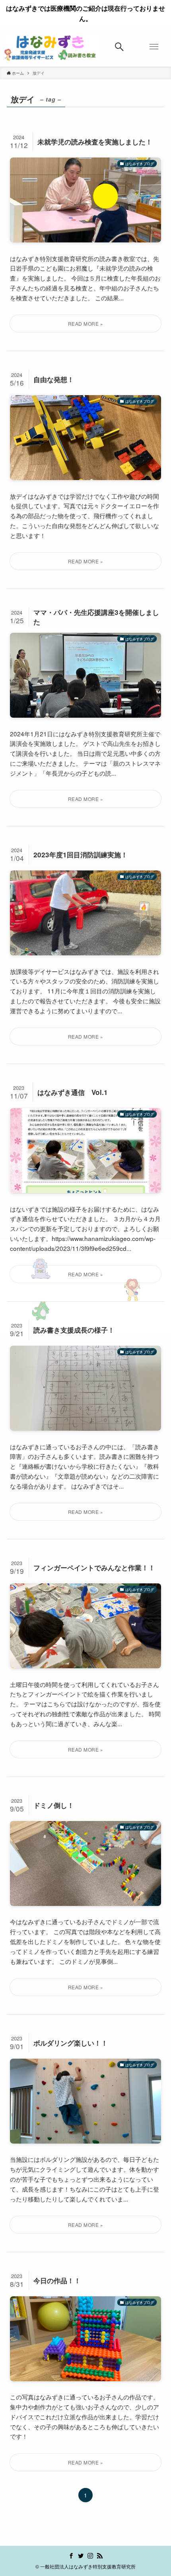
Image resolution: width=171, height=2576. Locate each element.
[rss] (100, 2556)
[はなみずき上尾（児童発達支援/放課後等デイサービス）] (51, 47)
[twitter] (81, 2556)
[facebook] (71, 2556)
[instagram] (90, 2556)
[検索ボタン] (120, 47)
